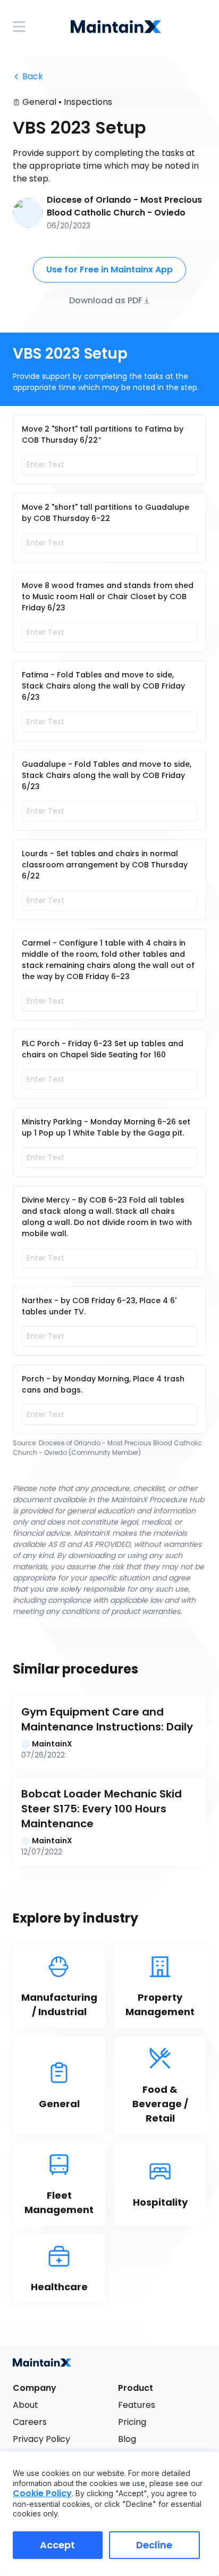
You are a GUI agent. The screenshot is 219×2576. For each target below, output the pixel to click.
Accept (57, 2545)
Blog (127, 2439)
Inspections (88, 102)
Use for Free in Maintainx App (109, 270)
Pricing (132, 2422)
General (39, 102)
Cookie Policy (42, 2493)
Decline (154, 2545)
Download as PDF (106, 300)
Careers (30, 2422)
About (26, 2405)
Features (137, 2405)
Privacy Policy (41, 2439)
